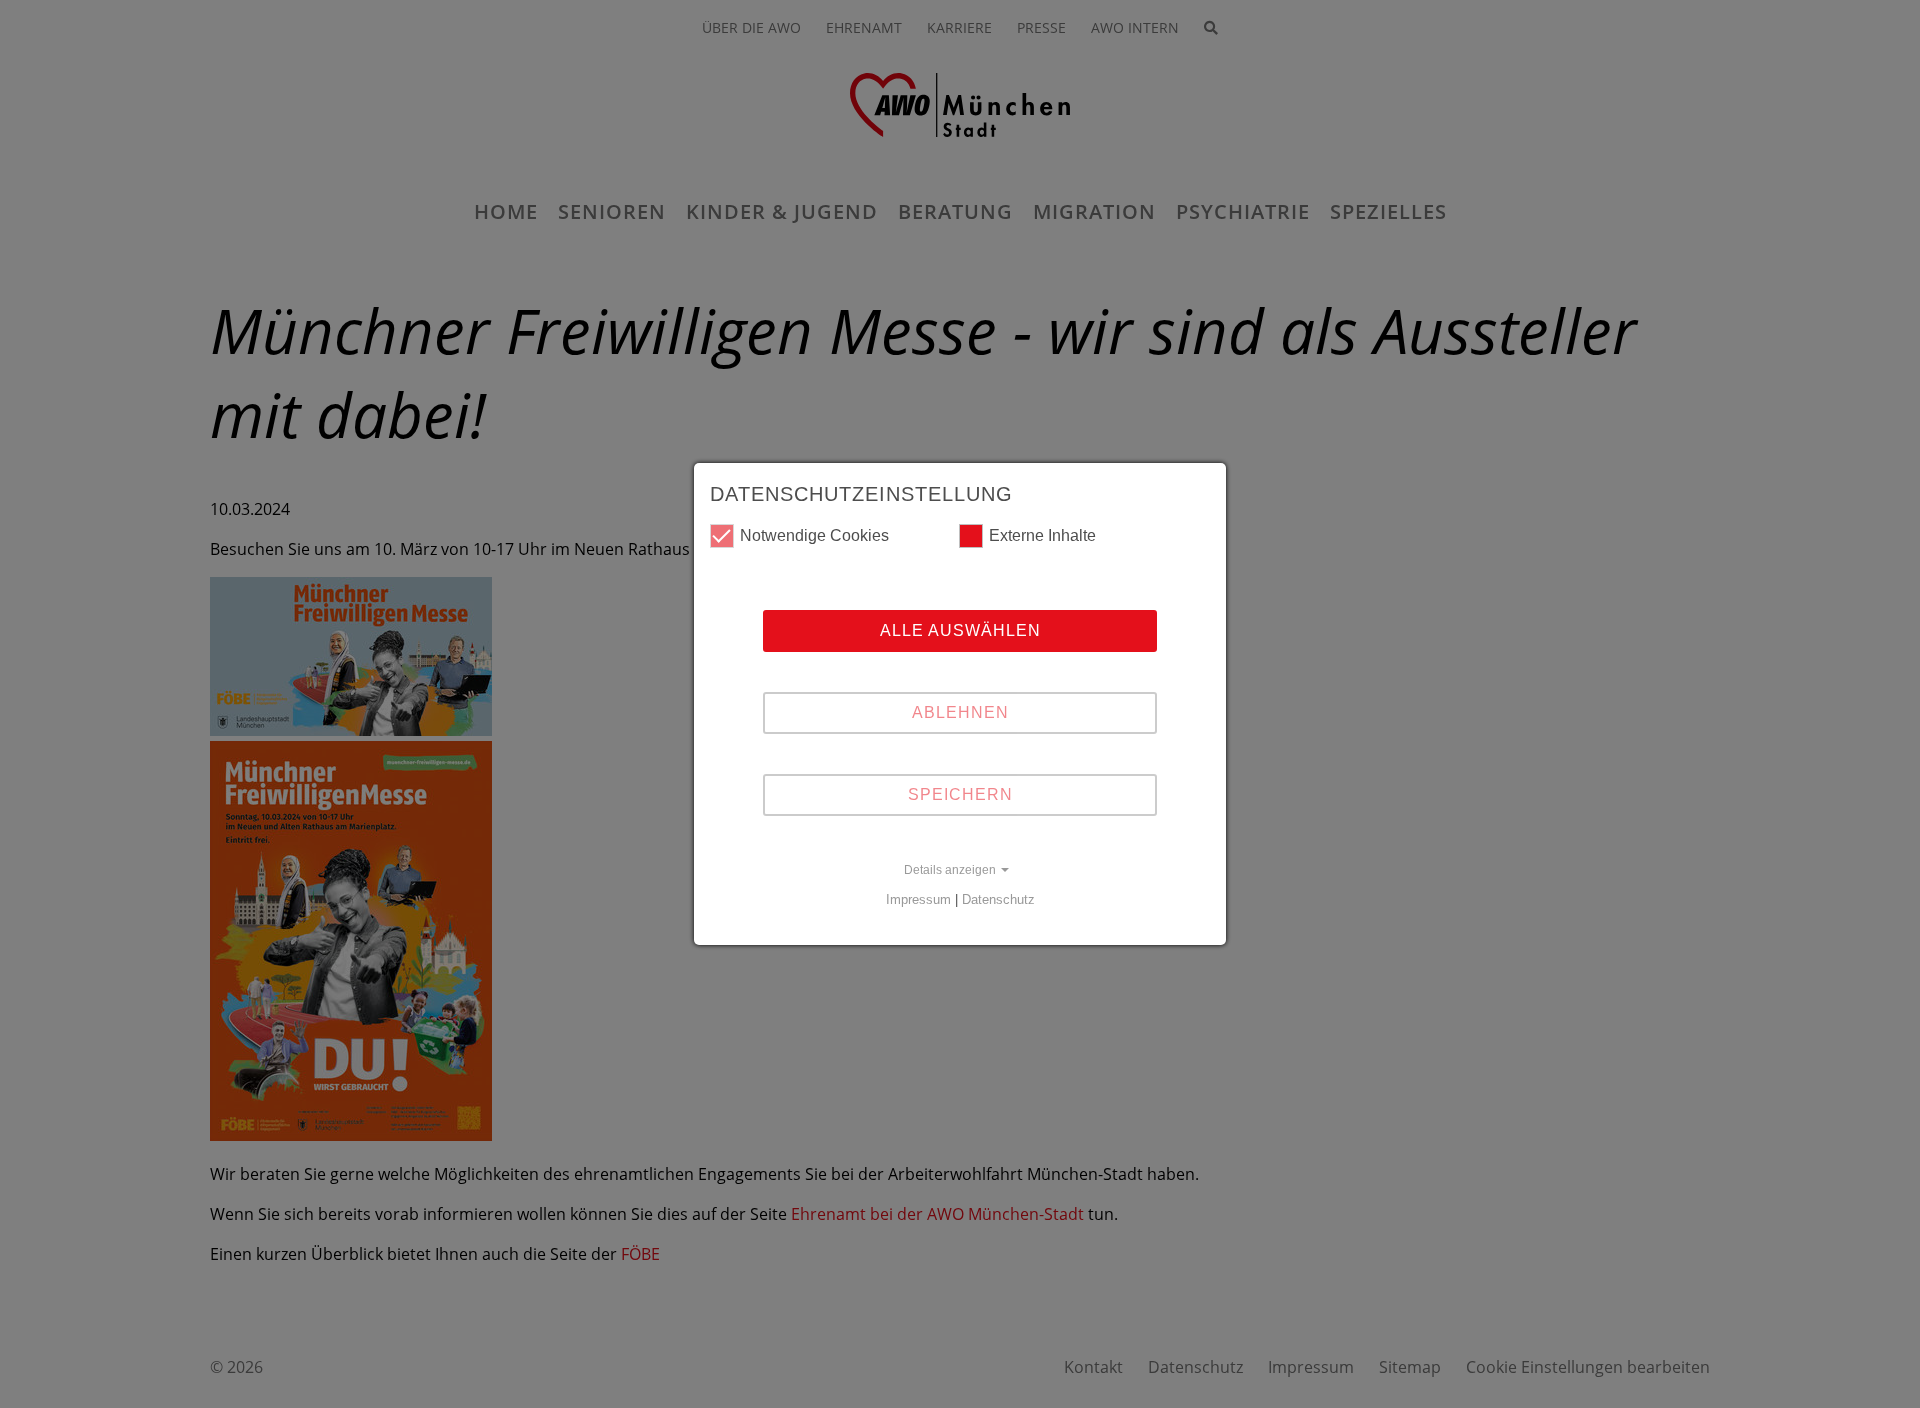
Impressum (918, 899)
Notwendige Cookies (814, 535)
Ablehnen (960, 712)
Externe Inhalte (1042, 535)
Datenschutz (998, 899)
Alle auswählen (960, 630)
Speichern (960, 794)
